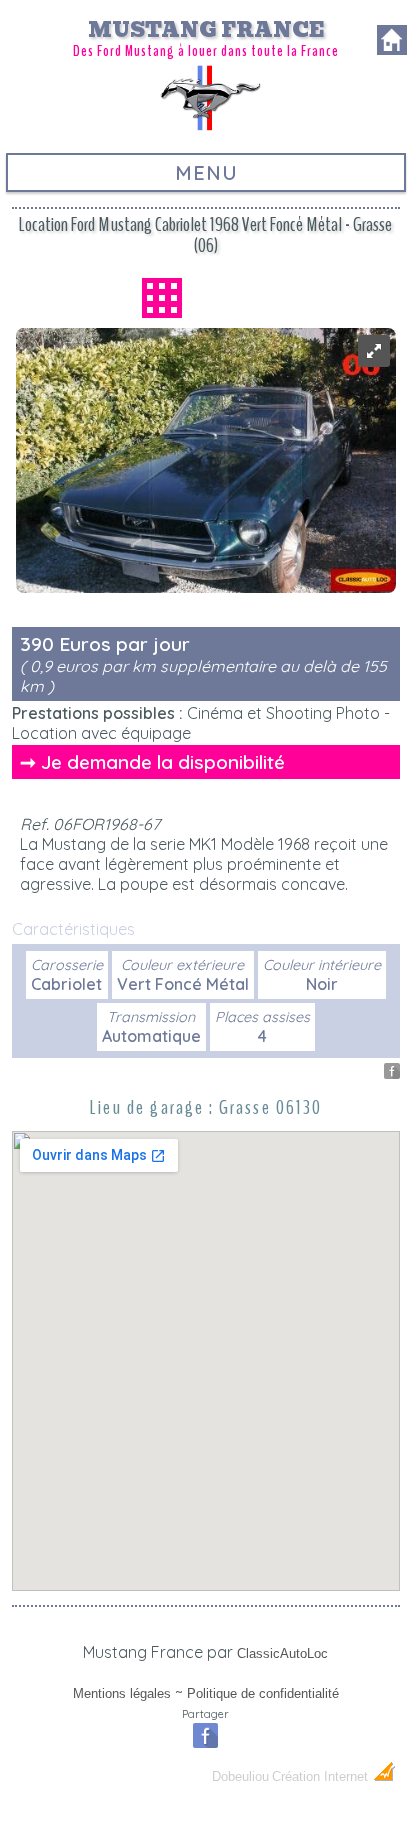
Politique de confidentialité (263, 1693)
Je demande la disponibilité (163, 762)
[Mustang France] (206, 128)
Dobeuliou (240, 1776)
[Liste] (162, 298)
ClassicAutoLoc (282, 1653)
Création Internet (322, 1776)
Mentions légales (122, 1693)
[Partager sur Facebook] (392, 1073)
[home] (392, 49)
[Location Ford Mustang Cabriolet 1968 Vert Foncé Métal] (374, 361)
